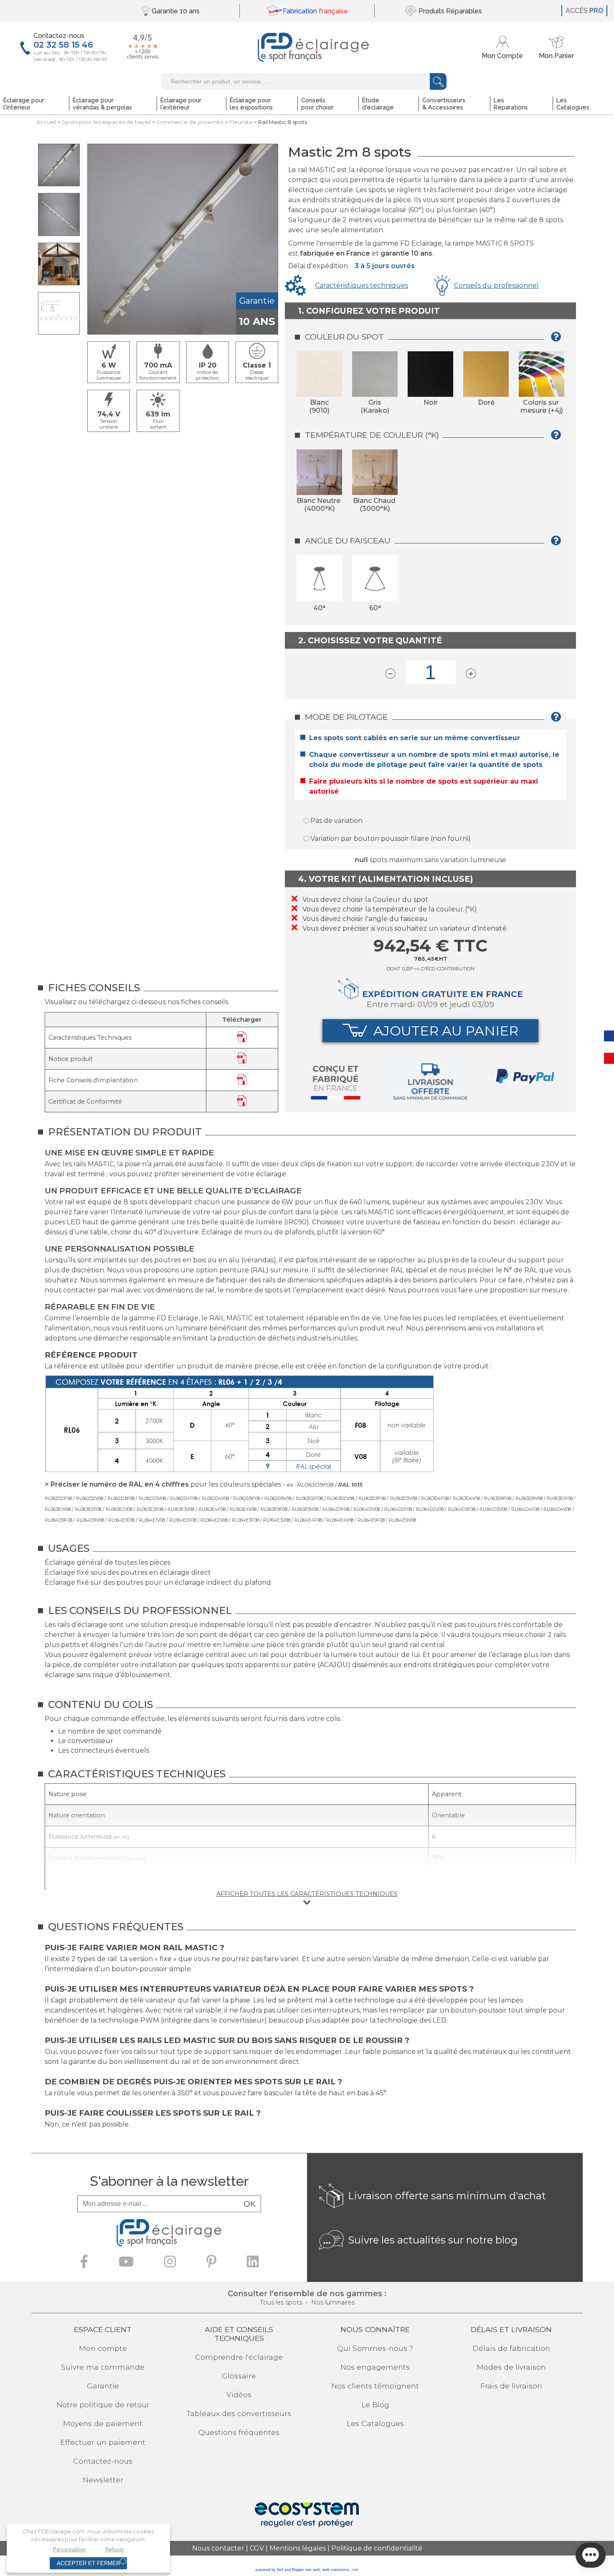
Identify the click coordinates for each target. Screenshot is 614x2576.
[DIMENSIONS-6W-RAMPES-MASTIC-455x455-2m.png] (59, 313)
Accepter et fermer (88, 2563)
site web (313, 2570)
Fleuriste (241, 122)
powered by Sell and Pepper (280, 2570)
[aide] (558, 340)
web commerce (336, 2570)
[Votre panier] (556, 47)
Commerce (190, 122)
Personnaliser (69, 2549)
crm (355, 2570)
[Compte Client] (504, 47)
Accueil (46, 122)
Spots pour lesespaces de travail (106, 122)
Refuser (115, 2549)
